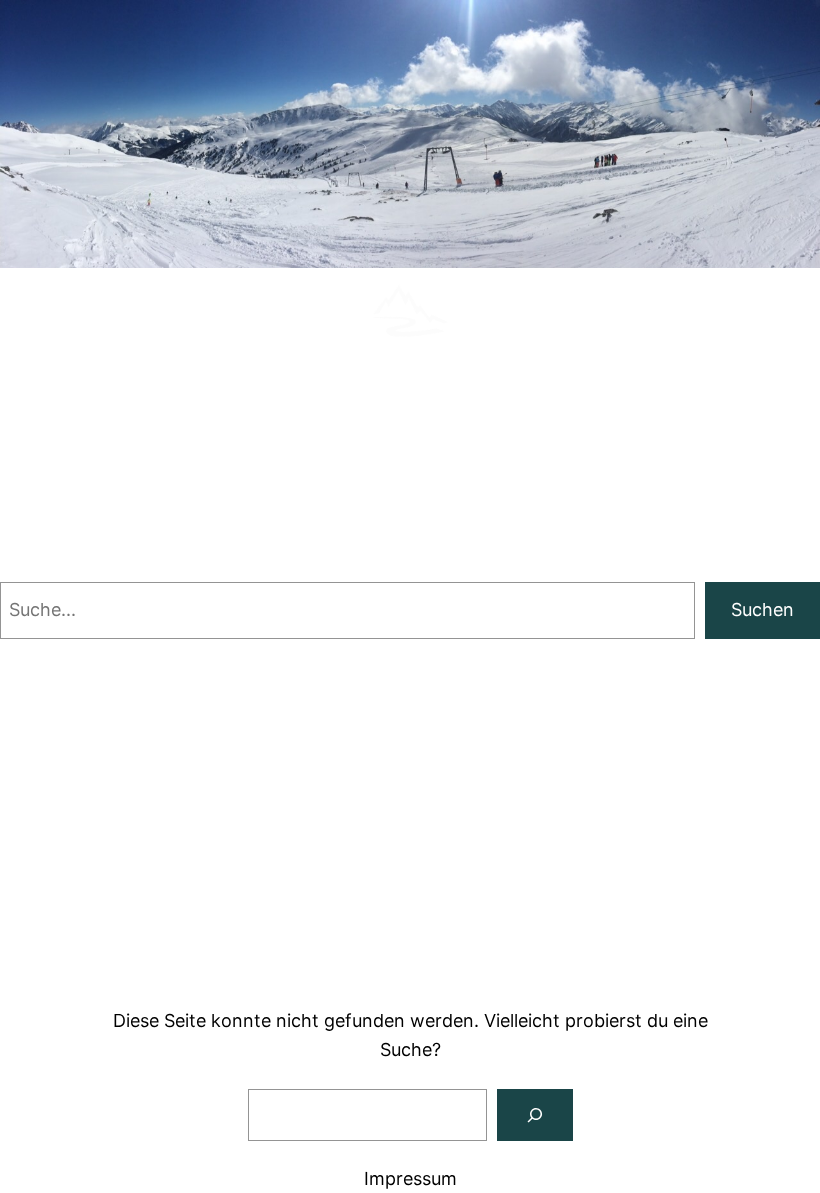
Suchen (762, 609)
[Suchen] (535, 1115)
